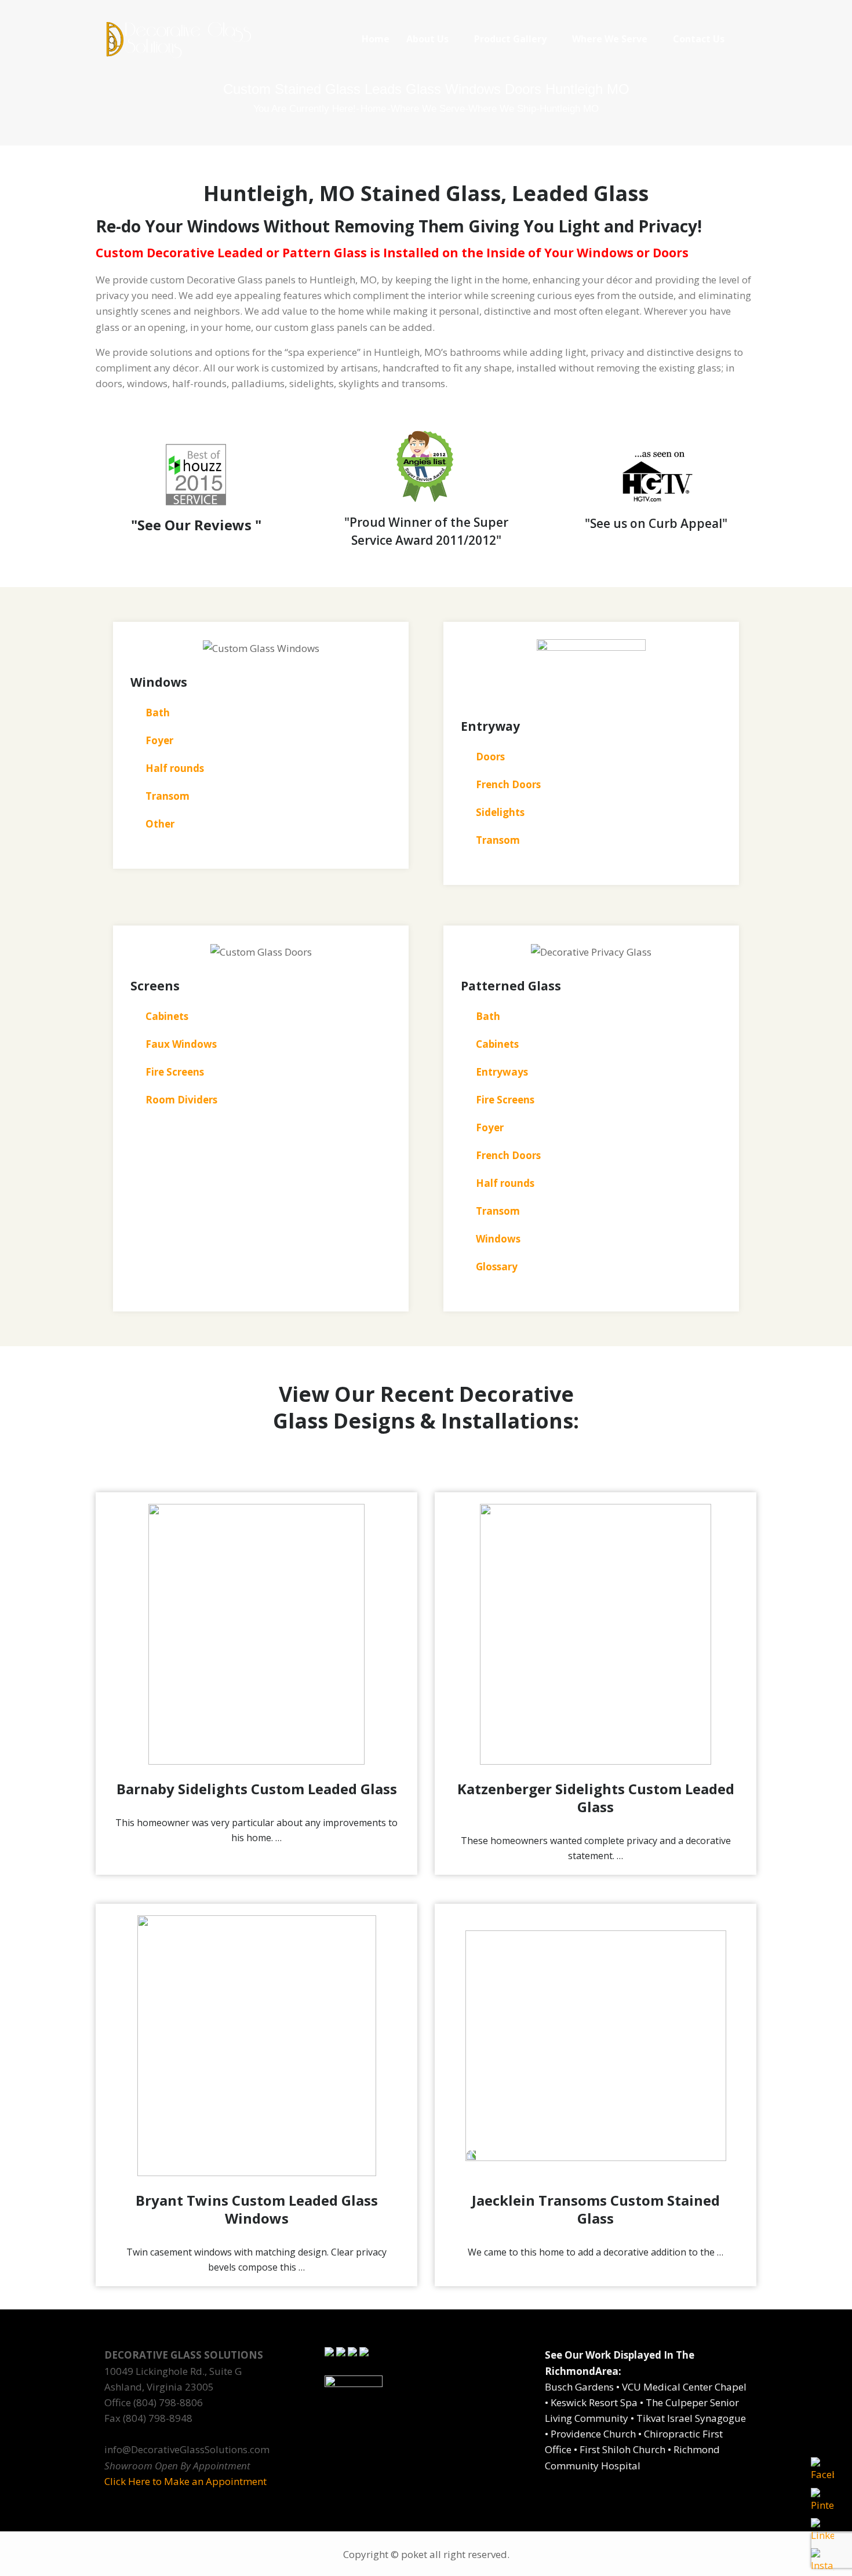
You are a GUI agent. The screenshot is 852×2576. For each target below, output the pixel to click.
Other (160, 824)
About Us (427, 39)
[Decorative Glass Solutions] (178, 39)
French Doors (508, 1155)
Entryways (502, 1072)
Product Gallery (510, 39)
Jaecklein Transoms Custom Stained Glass (596, 2209)
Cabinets (497, 1044)
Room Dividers (181, 1100)
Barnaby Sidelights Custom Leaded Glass (257, 1789)
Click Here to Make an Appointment (185, 2481)
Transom (168, 796)
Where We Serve (610, 39)
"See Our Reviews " (196, 525)
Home (376, 39)
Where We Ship (502, 109)
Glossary (497, 1267)
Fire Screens (505, 1100)
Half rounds (505, 1183)
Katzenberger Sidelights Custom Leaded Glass (596, 1798)
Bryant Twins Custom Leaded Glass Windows (257, 2209)
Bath (488, 1016)
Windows (498, 1239)
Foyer (490, 1127)
